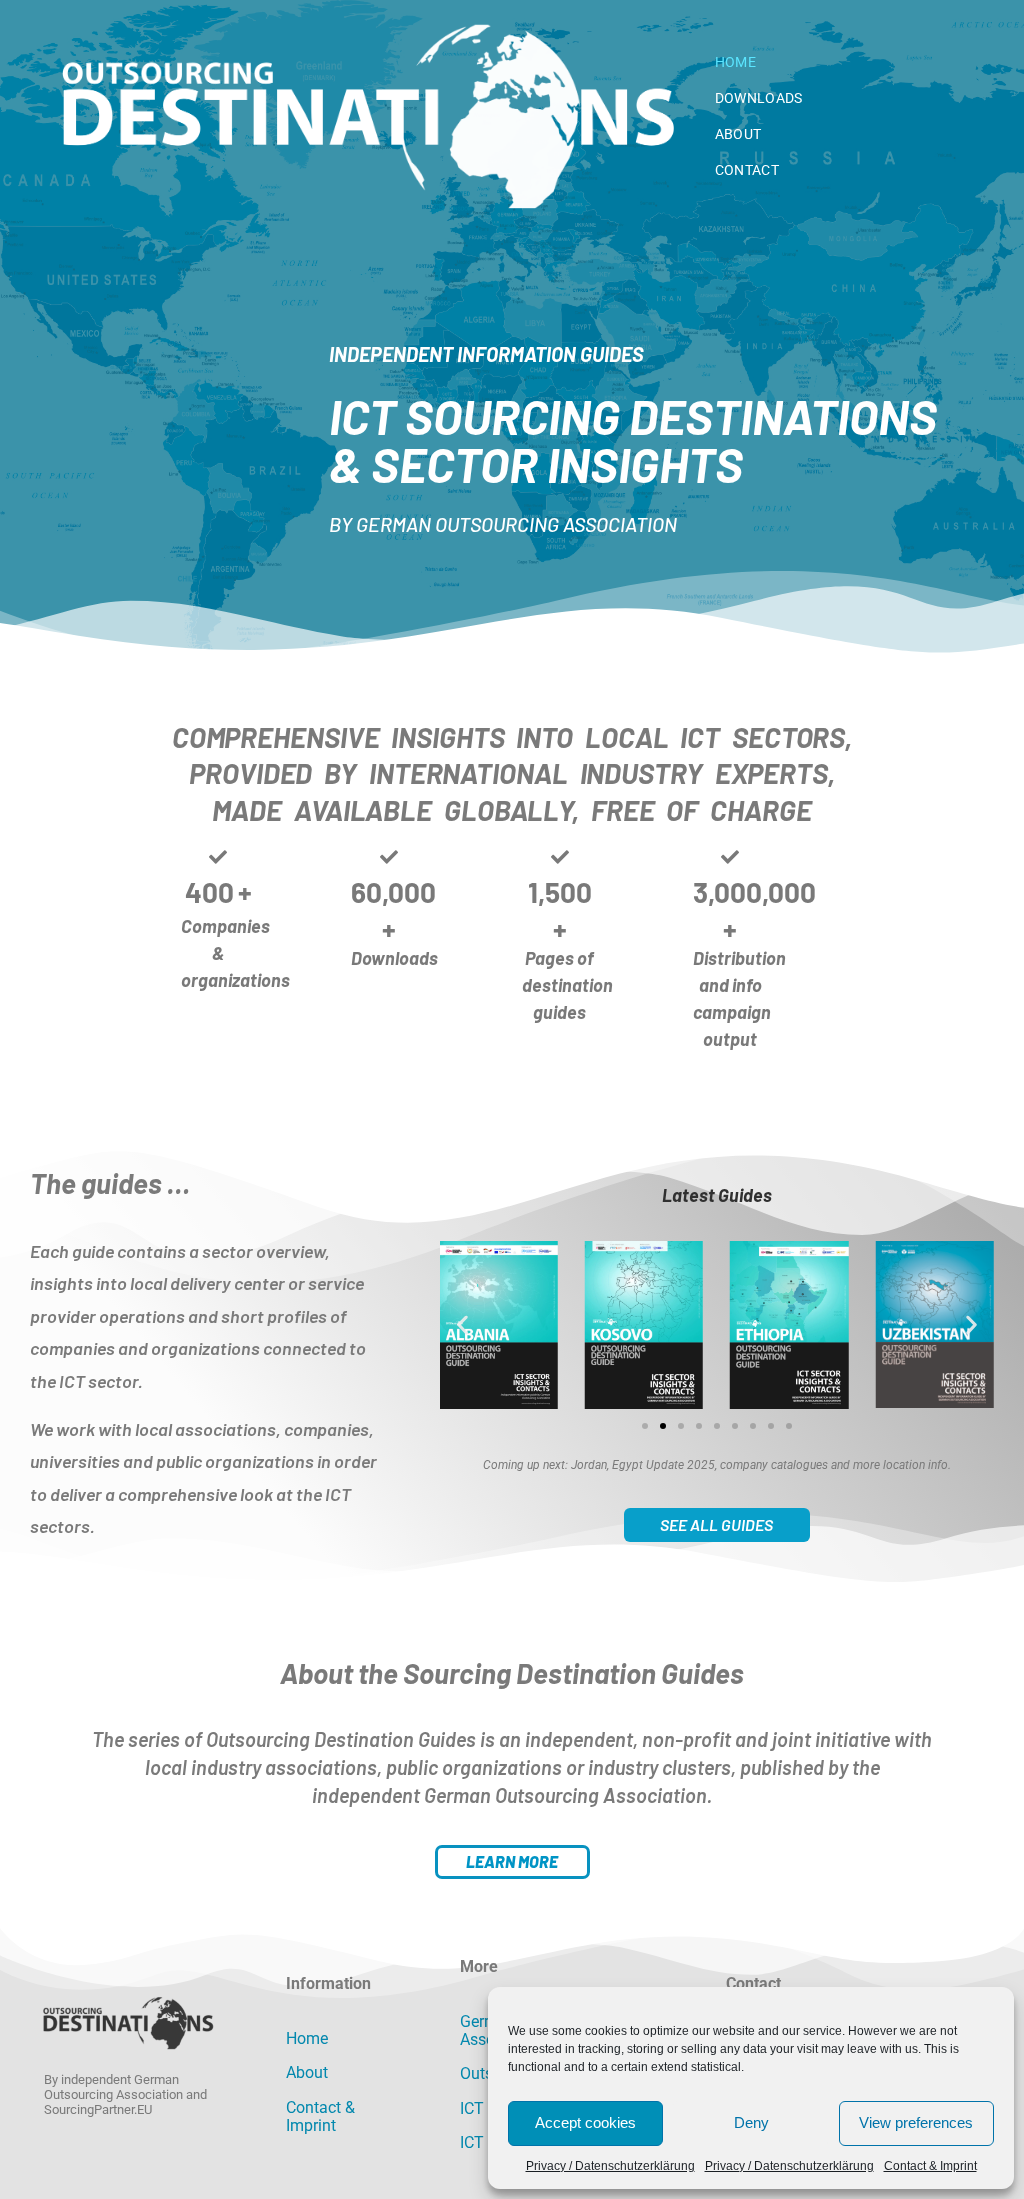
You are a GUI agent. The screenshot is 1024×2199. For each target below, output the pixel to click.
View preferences (916, 2122)
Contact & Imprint (930, 2166)
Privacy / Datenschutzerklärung (610, 2166)
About (738, 134)
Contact (747, 170)
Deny (751, 2122)
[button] (462, 1325)
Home (735, 62)
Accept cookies (585, 2122)
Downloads (759, 98)
